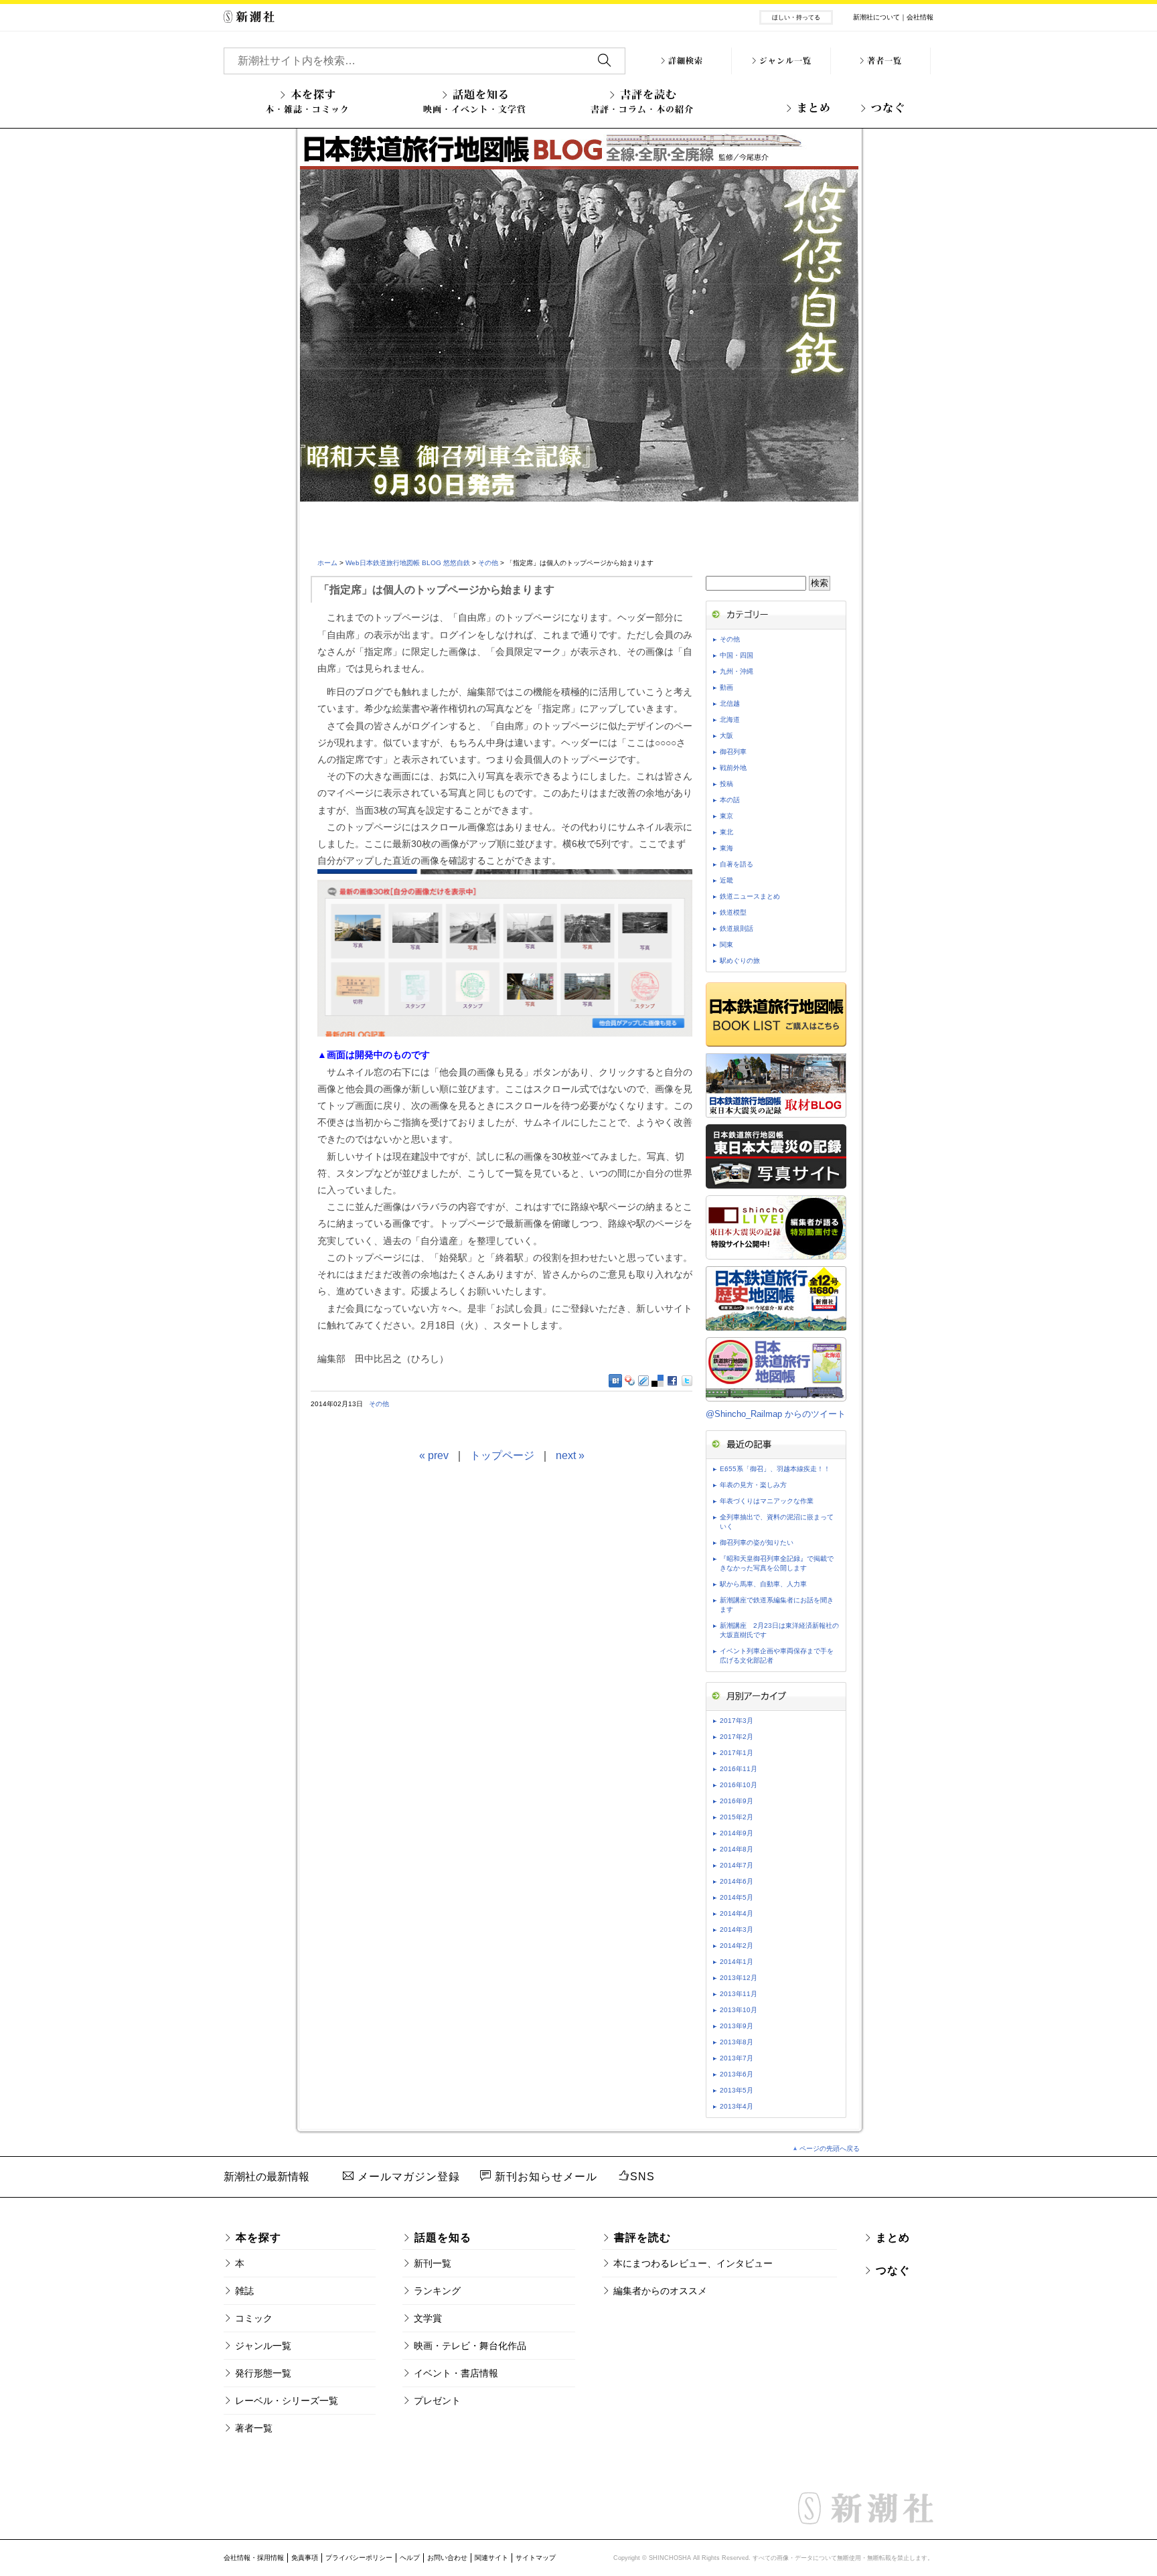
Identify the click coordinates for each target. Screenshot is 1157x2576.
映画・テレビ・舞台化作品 (470, 2346)
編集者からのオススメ (660, 2291)
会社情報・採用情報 (254, 2558)
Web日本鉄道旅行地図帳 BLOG (579, 333)
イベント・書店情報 (456, 2373)
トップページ (502, 1455)
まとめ (814, 108)
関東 (726, 944)
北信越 (730, 703)
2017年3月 (737, 1721)
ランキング (437, 2291)
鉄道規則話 (737, 928)
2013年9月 (737, 2026)
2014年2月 (737, 1946)
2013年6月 (737, 2074)
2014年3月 (737, 1929)
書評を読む (642, 101)
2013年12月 (739, 1978)
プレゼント (437, 2401)
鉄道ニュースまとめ (750, 896)
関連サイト (491, 2558)
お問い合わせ (447, 2558)
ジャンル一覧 (785, 61)
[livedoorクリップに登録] (643, 1380)
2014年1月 (737, 1962)
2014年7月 (737, 1865)
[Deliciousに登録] (658, 1380)
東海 (726, 848)
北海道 (730, 719)
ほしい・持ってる (796, 17)
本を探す (307, 101)
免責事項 (305, 2558)
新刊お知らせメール (544, 2177)
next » (570, 1455)
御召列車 (733, 752)
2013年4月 (737, 2106)
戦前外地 (733, 768)
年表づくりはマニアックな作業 (767, 1501)
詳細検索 (686, 61)
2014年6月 (737, 1881)
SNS (642, 2177)
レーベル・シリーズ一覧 (287, 2401)
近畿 (726, 880)
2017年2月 (737, 1737)
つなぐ (888, 108)
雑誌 (244, 2291)
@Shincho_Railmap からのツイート (776, 1414)
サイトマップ (536, 2558)
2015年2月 (737, 1817)
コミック (254, 2318)
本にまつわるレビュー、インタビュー (693, 2263)
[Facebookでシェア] (673, 1381)
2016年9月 (737, 1801)
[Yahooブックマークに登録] (630, 1380)
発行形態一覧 (263, 2373)
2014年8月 (737, 1849)
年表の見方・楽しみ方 (753, 1485)
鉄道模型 (733, 912)
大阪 (726, 736)
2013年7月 (737, 2058)
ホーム (327, 563)
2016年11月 (739, 1769)
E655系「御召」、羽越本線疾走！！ (775, 1469)
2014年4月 (737, 1913)
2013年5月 (737, 2090)
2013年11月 (739, 1994)
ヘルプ (410, 2558)
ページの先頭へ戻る (830, 2148)
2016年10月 (739, 1785)
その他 (488, 563)
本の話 (730, 800)
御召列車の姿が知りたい (757, 1542)
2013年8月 (737, 2042)
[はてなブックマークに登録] (615, 1381)
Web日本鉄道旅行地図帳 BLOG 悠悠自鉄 (408, 563)
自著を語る (737, 864)
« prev (434, 1455)
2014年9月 (737, 1833)
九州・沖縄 (737, 671)
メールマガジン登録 (407, 2177)
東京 (726, 816)
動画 (726, 687)
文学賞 (428, 2318)
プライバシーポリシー (359, 2558)
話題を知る (475, 101)
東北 (726, 832)
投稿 (726, 784)
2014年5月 (737, 1897)
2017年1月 (737, 1753)
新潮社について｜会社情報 (893, 17)
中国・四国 (737, 655)
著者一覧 (884, 61)
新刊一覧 (433, 2263)
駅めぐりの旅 (740, 961)
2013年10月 (739, 2010)
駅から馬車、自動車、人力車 (763, 1584)
